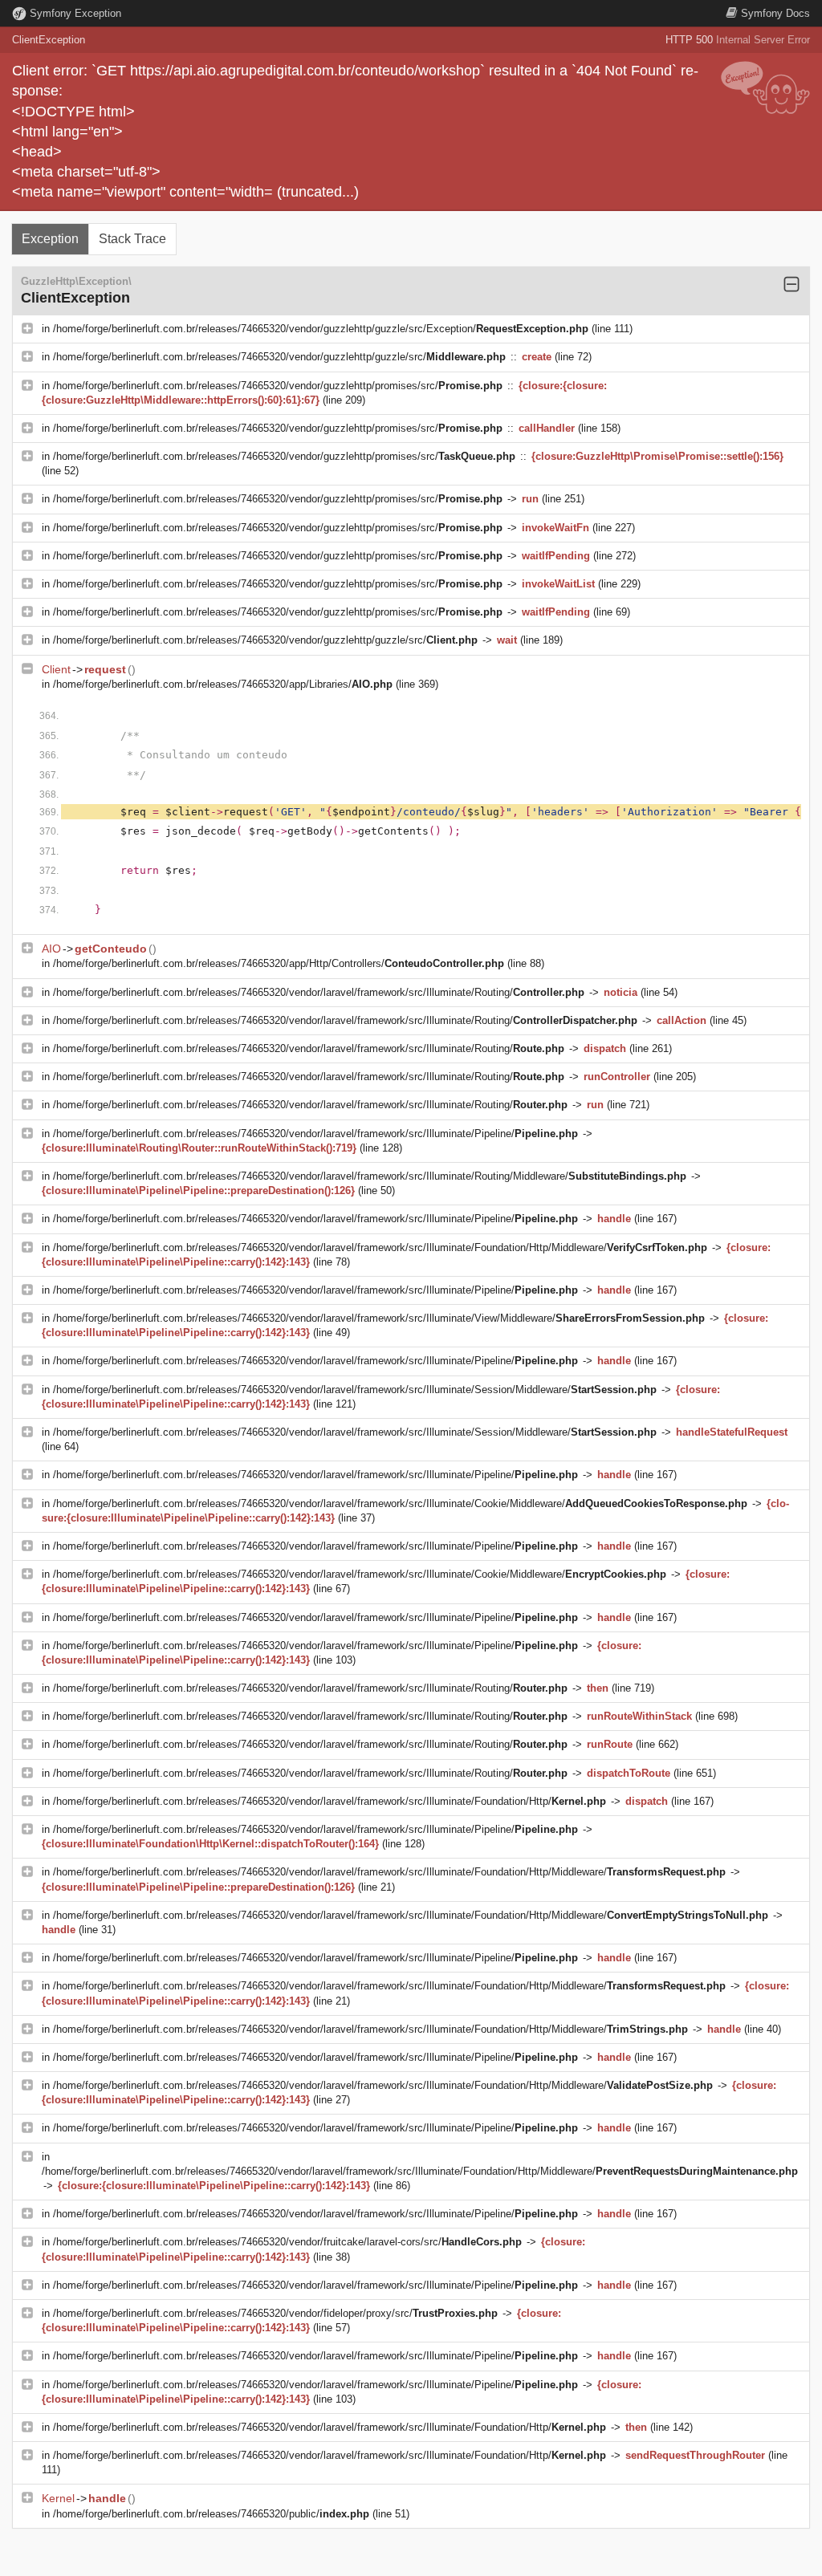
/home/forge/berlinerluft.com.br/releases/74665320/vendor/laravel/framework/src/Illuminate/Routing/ (319, 992)
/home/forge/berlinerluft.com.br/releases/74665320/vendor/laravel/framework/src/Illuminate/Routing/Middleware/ (370, 1176)
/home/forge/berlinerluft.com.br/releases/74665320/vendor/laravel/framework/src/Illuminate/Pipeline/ (315, 1134)
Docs (775, 13)
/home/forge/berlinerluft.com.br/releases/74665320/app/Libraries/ (223, 684)
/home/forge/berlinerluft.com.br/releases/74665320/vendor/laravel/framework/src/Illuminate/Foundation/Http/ (330, 1801)
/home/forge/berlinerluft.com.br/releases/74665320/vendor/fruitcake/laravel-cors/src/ (287, 2242)
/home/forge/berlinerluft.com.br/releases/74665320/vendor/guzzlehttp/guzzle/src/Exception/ (321, 329)
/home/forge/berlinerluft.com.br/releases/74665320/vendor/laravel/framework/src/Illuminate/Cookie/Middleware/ (400, 1503)
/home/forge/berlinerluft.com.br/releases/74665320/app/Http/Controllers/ (279, 963)
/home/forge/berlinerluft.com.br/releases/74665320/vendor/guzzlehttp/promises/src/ (278, 386)
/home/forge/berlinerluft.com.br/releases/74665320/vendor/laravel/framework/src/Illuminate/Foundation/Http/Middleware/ (380, 1247)
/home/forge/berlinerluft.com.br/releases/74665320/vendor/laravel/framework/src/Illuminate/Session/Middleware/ (355, 1390)
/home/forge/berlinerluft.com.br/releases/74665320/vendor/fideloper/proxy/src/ (275, 2313)
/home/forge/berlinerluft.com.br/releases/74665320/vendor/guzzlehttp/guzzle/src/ (279, 357)
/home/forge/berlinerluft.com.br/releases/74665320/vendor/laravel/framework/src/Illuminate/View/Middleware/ (379, 1318)
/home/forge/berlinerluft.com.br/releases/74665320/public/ (211, 2514)
